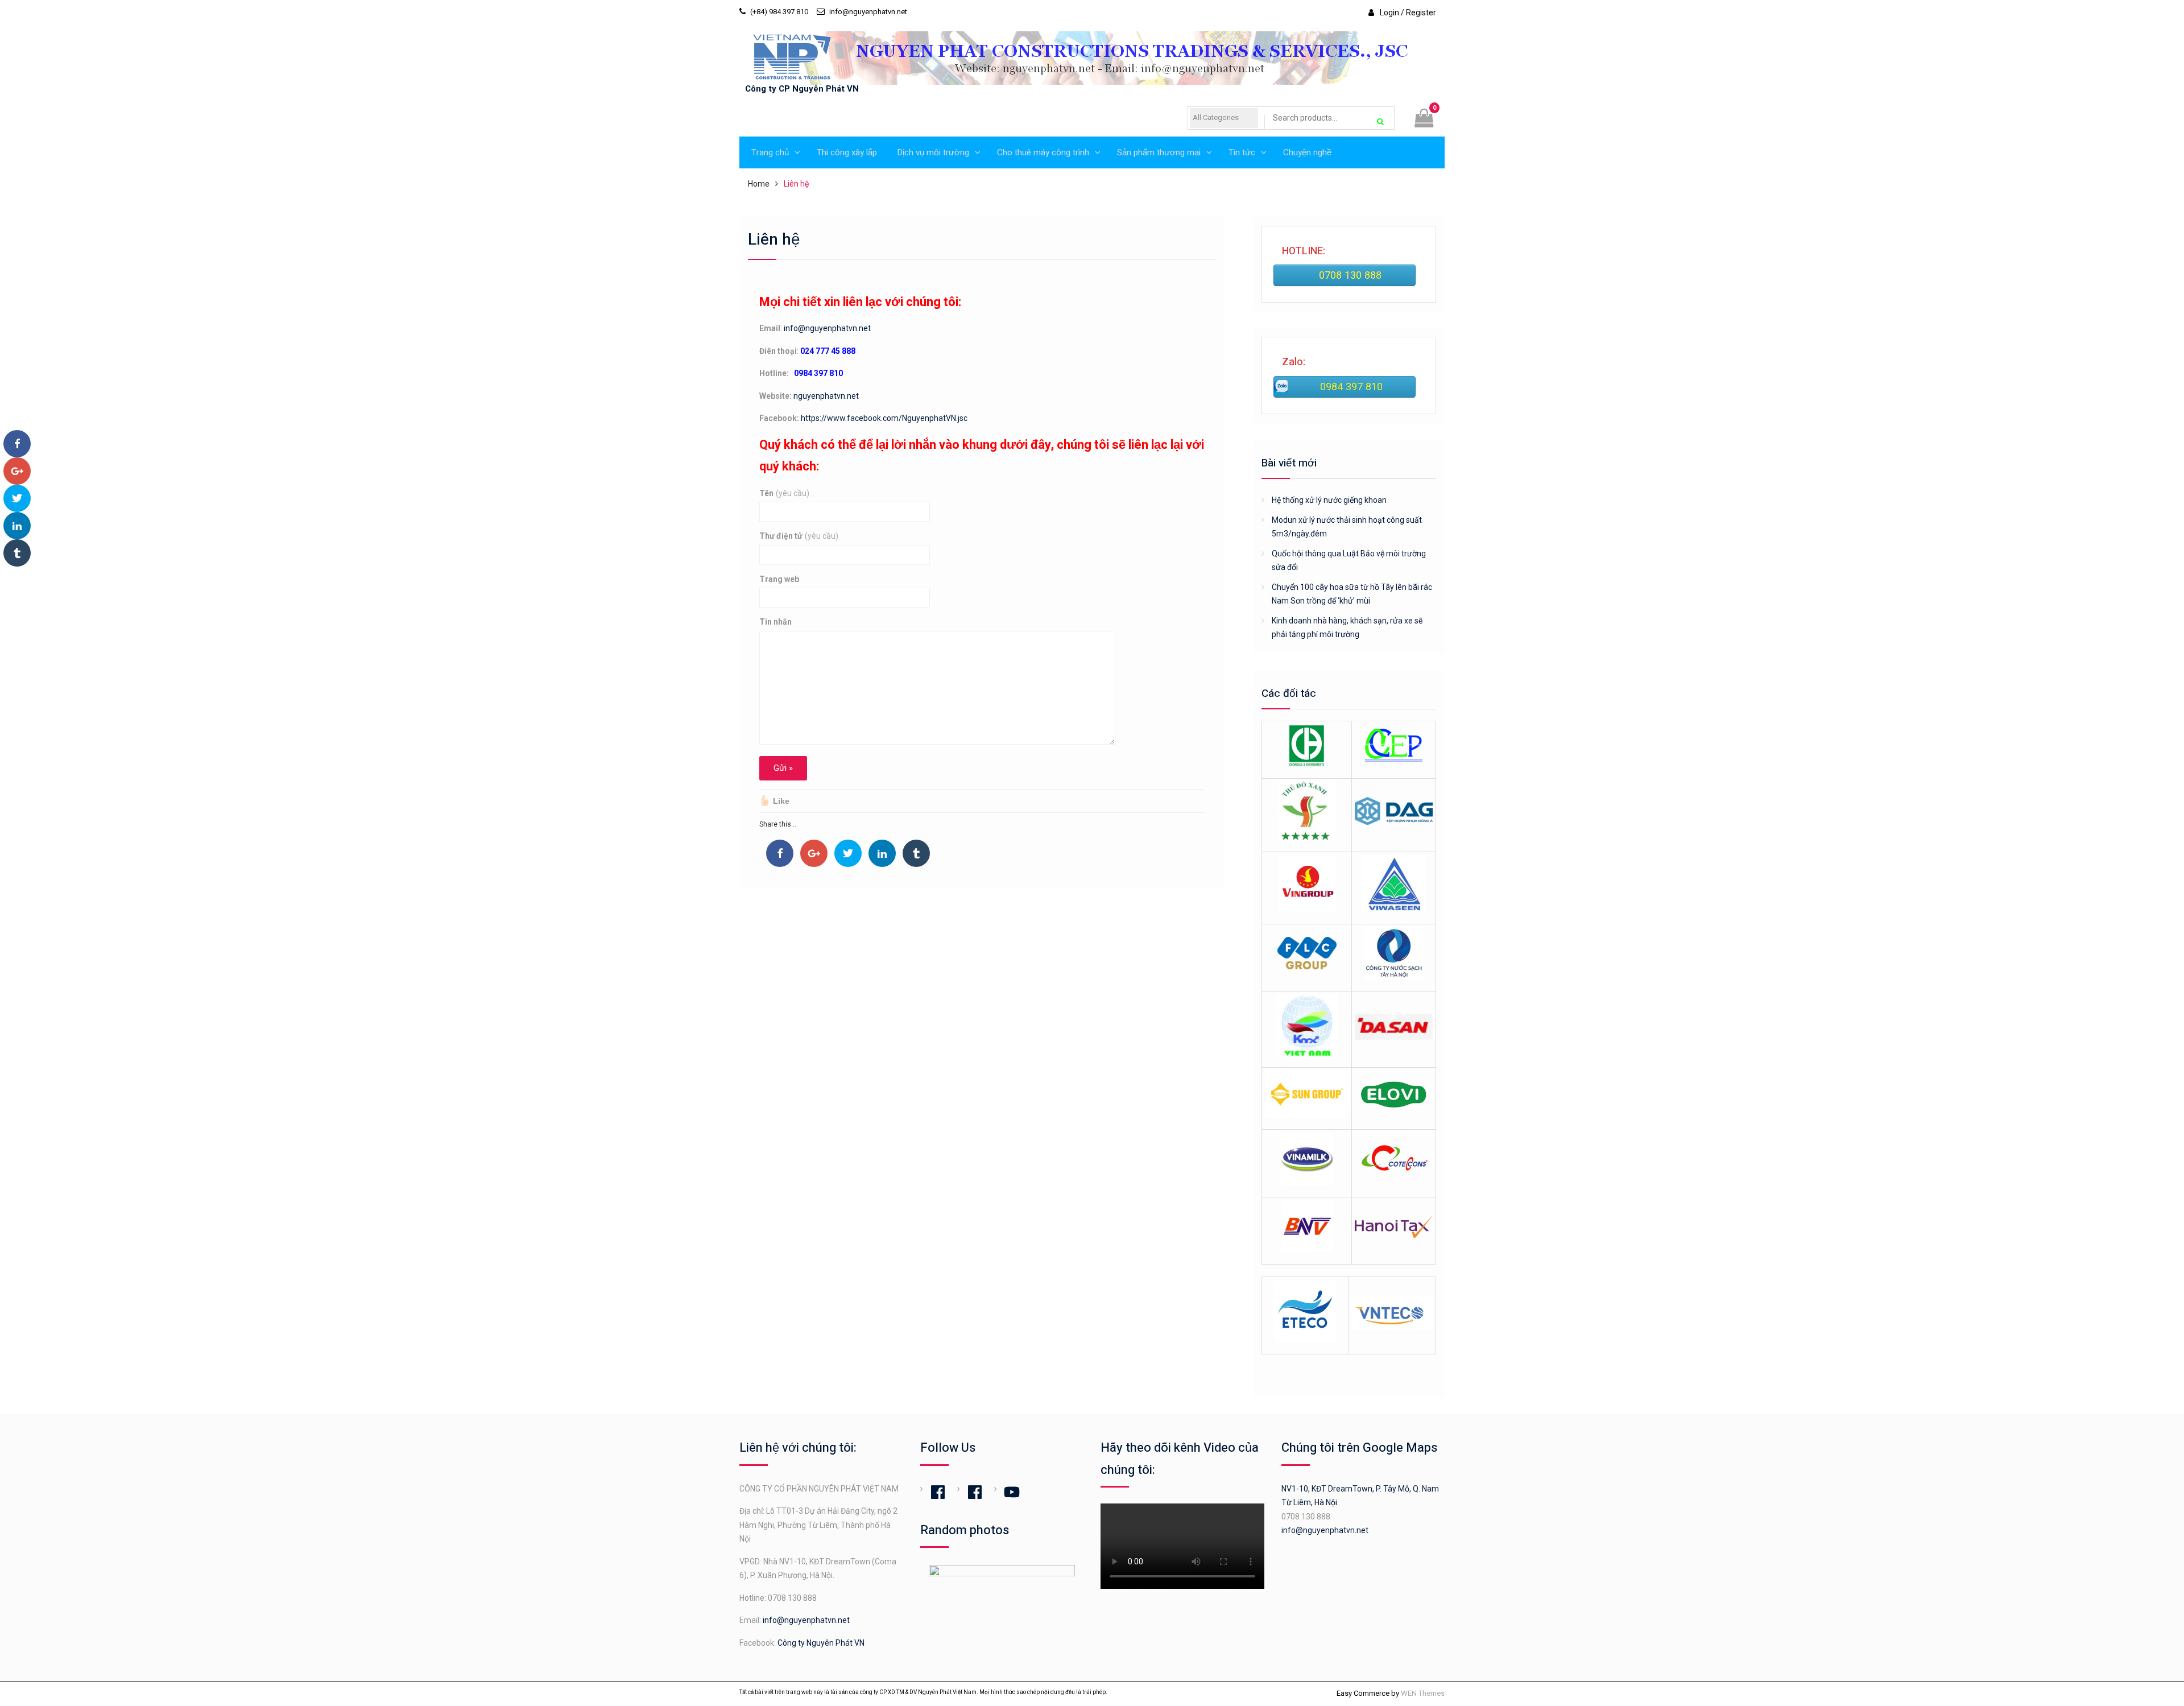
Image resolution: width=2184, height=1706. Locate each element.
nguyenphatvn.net (826, 396)
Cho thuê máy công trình (1043, 152)
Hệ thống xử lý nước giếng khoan (1329, 500)
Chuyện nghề (1307, 152)
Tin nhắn (775, 622)
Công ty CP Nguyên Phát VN (802, 89)
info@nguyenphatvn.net (868, 12)
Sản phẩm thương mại (1159, 152)
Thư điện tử (799, 536)
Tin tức (1242, 152)
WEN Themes (1423, 1693)
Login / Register (1408, 13)
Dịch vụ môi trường (933, 152)
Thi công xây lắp (847, 152)
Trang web (779, 579)
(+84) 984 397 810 (779, 12)
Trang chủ (770, 152)
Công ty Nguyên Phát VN (821, 1643)
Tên (784, 493)
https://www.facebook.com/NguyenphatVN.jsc (884, 418)
